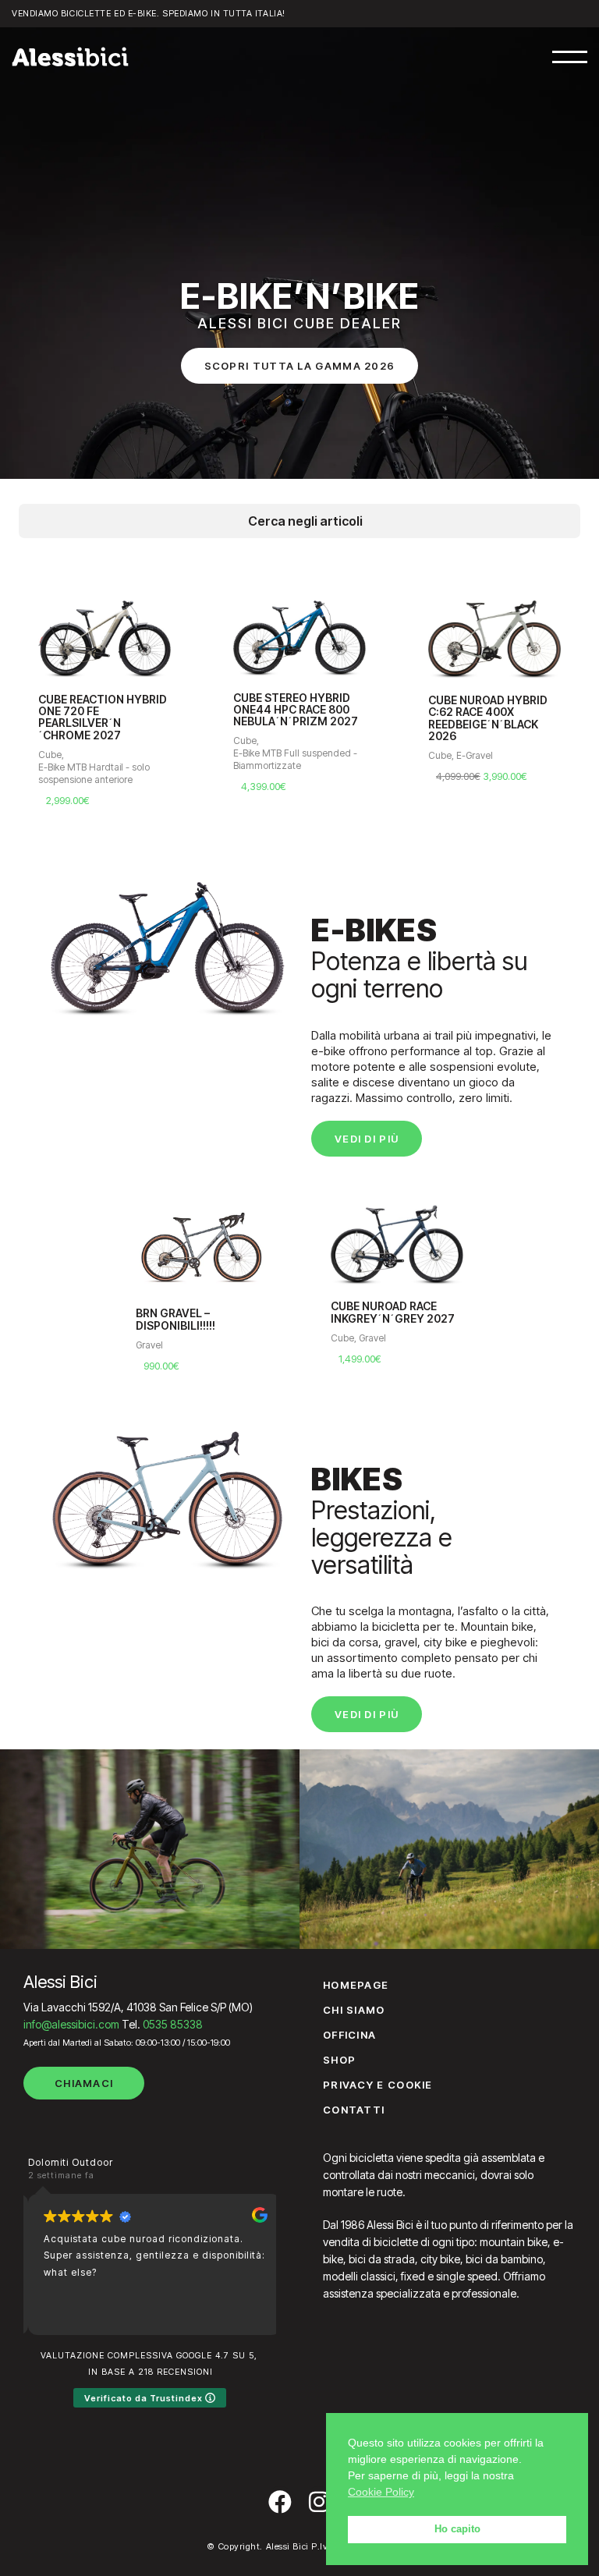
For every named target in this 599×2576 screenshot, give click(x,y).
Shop (339, 2060)
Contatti (354, 2110)
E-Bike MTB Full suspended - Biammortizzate (162, 759)
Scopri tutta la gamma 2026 (300, 366)
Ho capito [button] (457, 2529)
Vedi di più (367, 1139)
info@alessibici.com (71, 2024)
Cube (112, 741)
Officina (349, 2035)
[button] (570, 57)
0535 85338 (173, 2024)
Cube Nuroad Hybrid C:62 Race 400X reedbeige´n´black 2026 (354, 718)
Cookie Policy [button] (381, 2492)
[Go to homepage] (70, 57)
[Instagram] (319, 2502)
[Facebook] (280, 2502)
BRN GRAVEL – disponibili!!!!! (175, 1319)
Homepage (356, 1985)
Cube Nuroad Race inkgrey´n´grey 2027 (393, 1312)
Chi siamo (354, 2010)
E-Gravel (341, 755)
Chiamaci (84, 2083)
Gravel (149, 1345)
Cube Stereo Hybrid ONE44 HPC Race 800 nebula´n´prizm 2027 (162, 710)
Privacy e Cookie (378, 2085)
